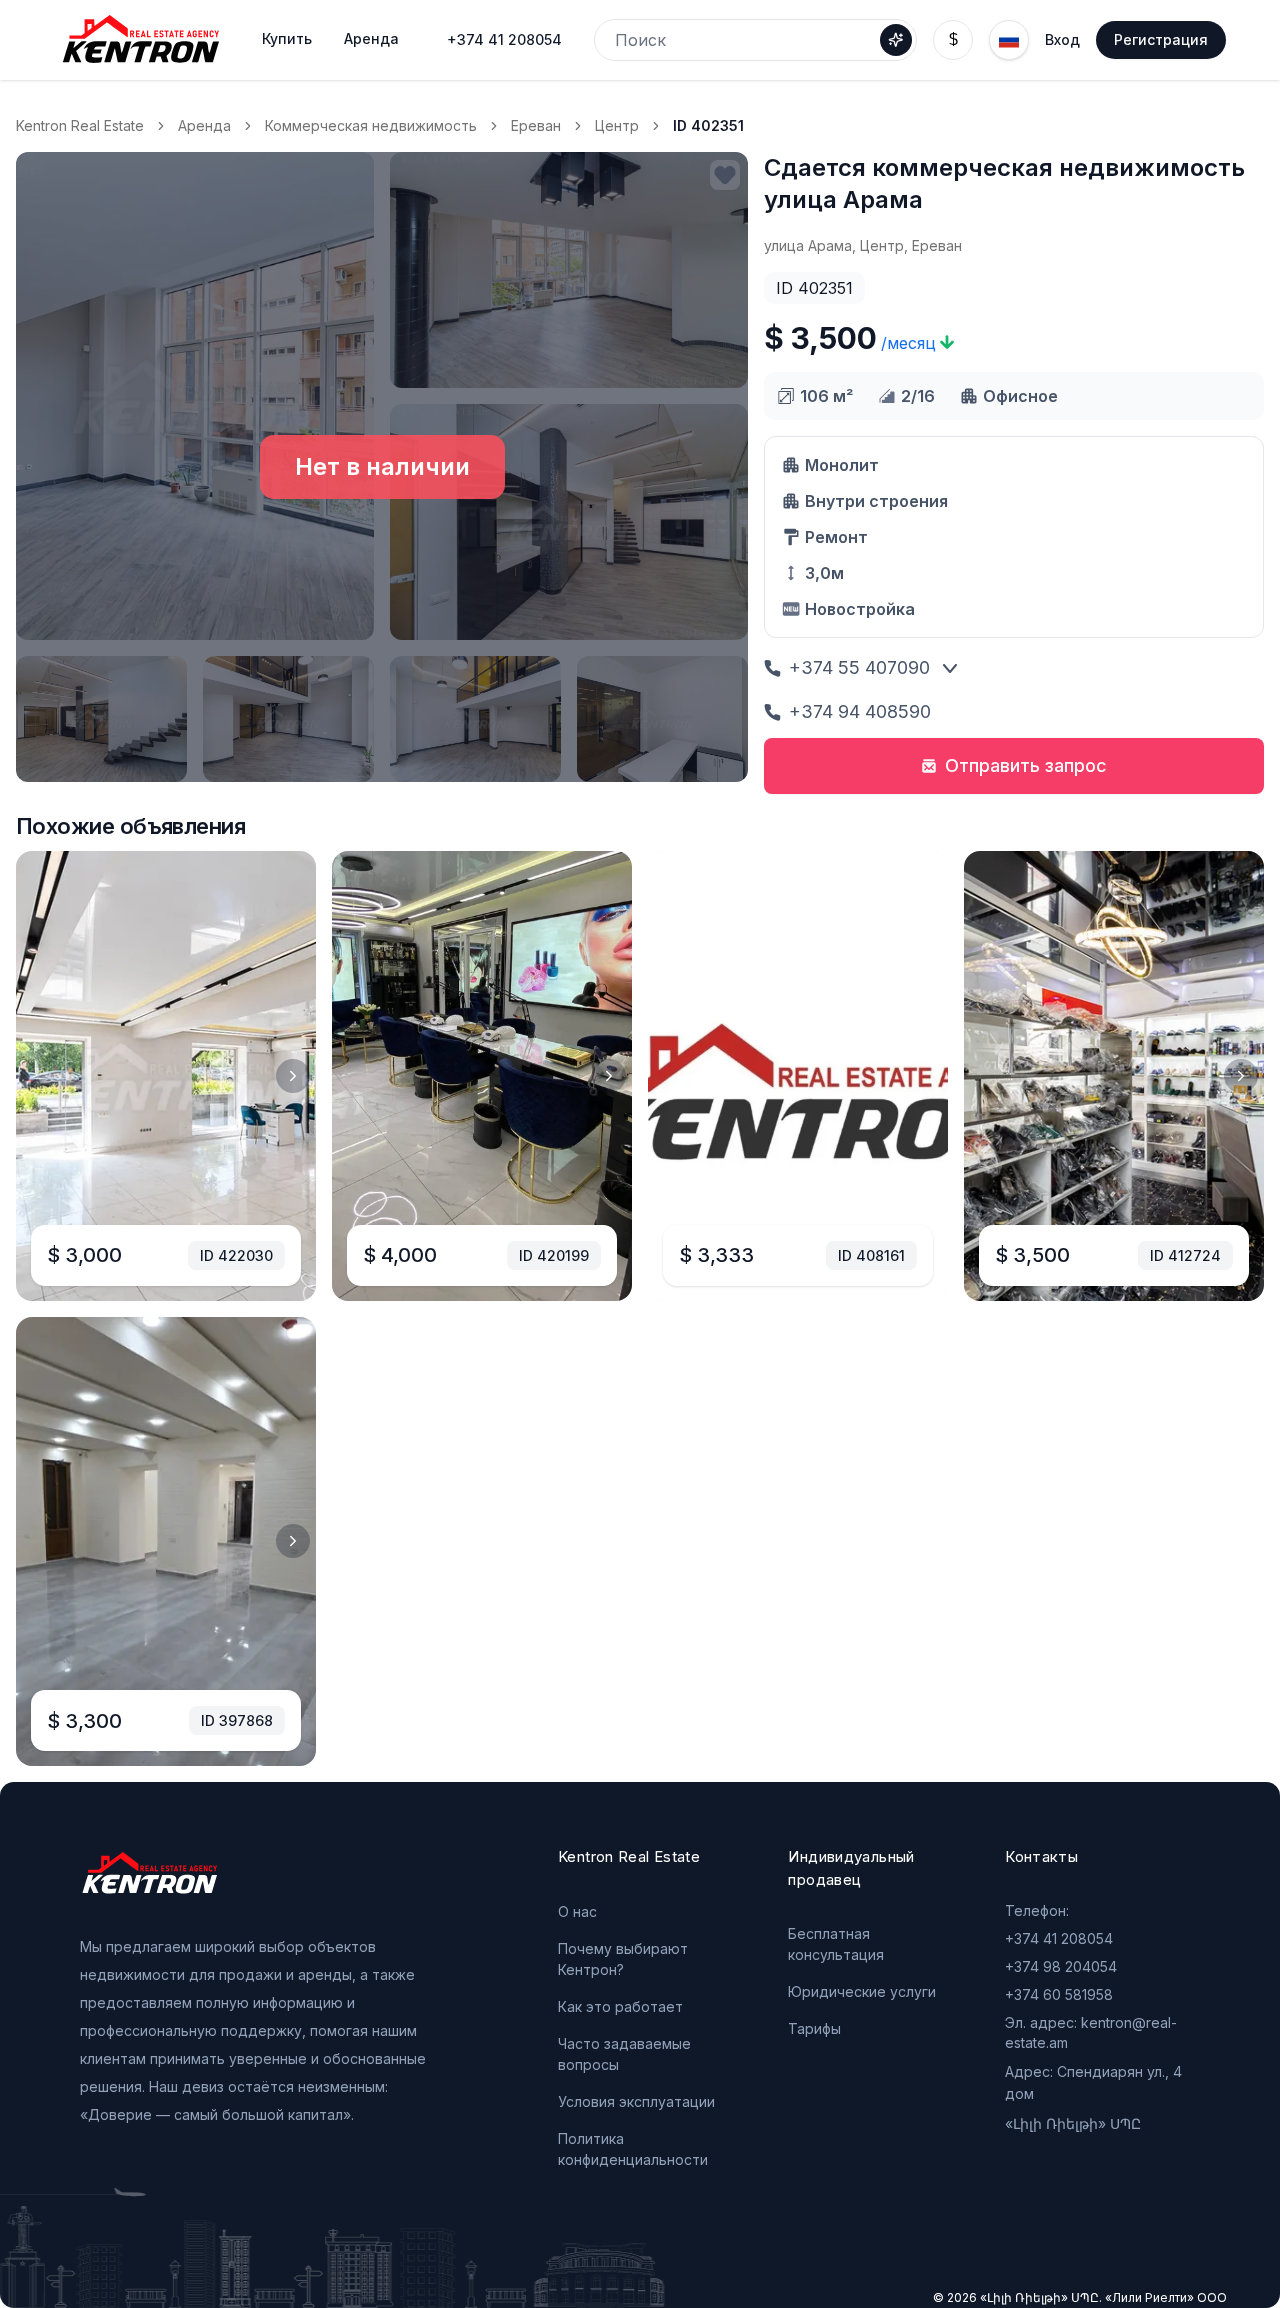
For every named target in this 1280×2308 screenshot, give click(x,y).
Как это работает (620, 2006)
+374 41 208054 (504, 39)
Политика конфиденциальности (633, 2149)
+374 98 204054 (1061, 1966)
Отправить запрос (1026, 765)
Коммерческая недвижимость (371, 125)
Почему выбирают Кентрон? (623, 1959)
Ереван (536, 125)
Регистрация (1161, 39)
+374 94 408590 (860, 711)
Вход (1062, 39)
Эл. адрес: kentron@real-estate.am (1091, 2032)
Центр (617, 125)
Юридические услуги (862, 1991)
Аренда (204, 125)
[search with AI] (896, 40)
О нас (577, 1911)
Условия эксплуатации (636, 2101)
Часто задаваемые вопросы (624, 2054)
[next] (293, 1076)
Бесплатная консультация (836, 1944)
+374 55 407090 (859, 667)
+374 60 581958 (1059, 1994)
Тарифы (814, 2028)
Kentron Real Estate (80, 125)
